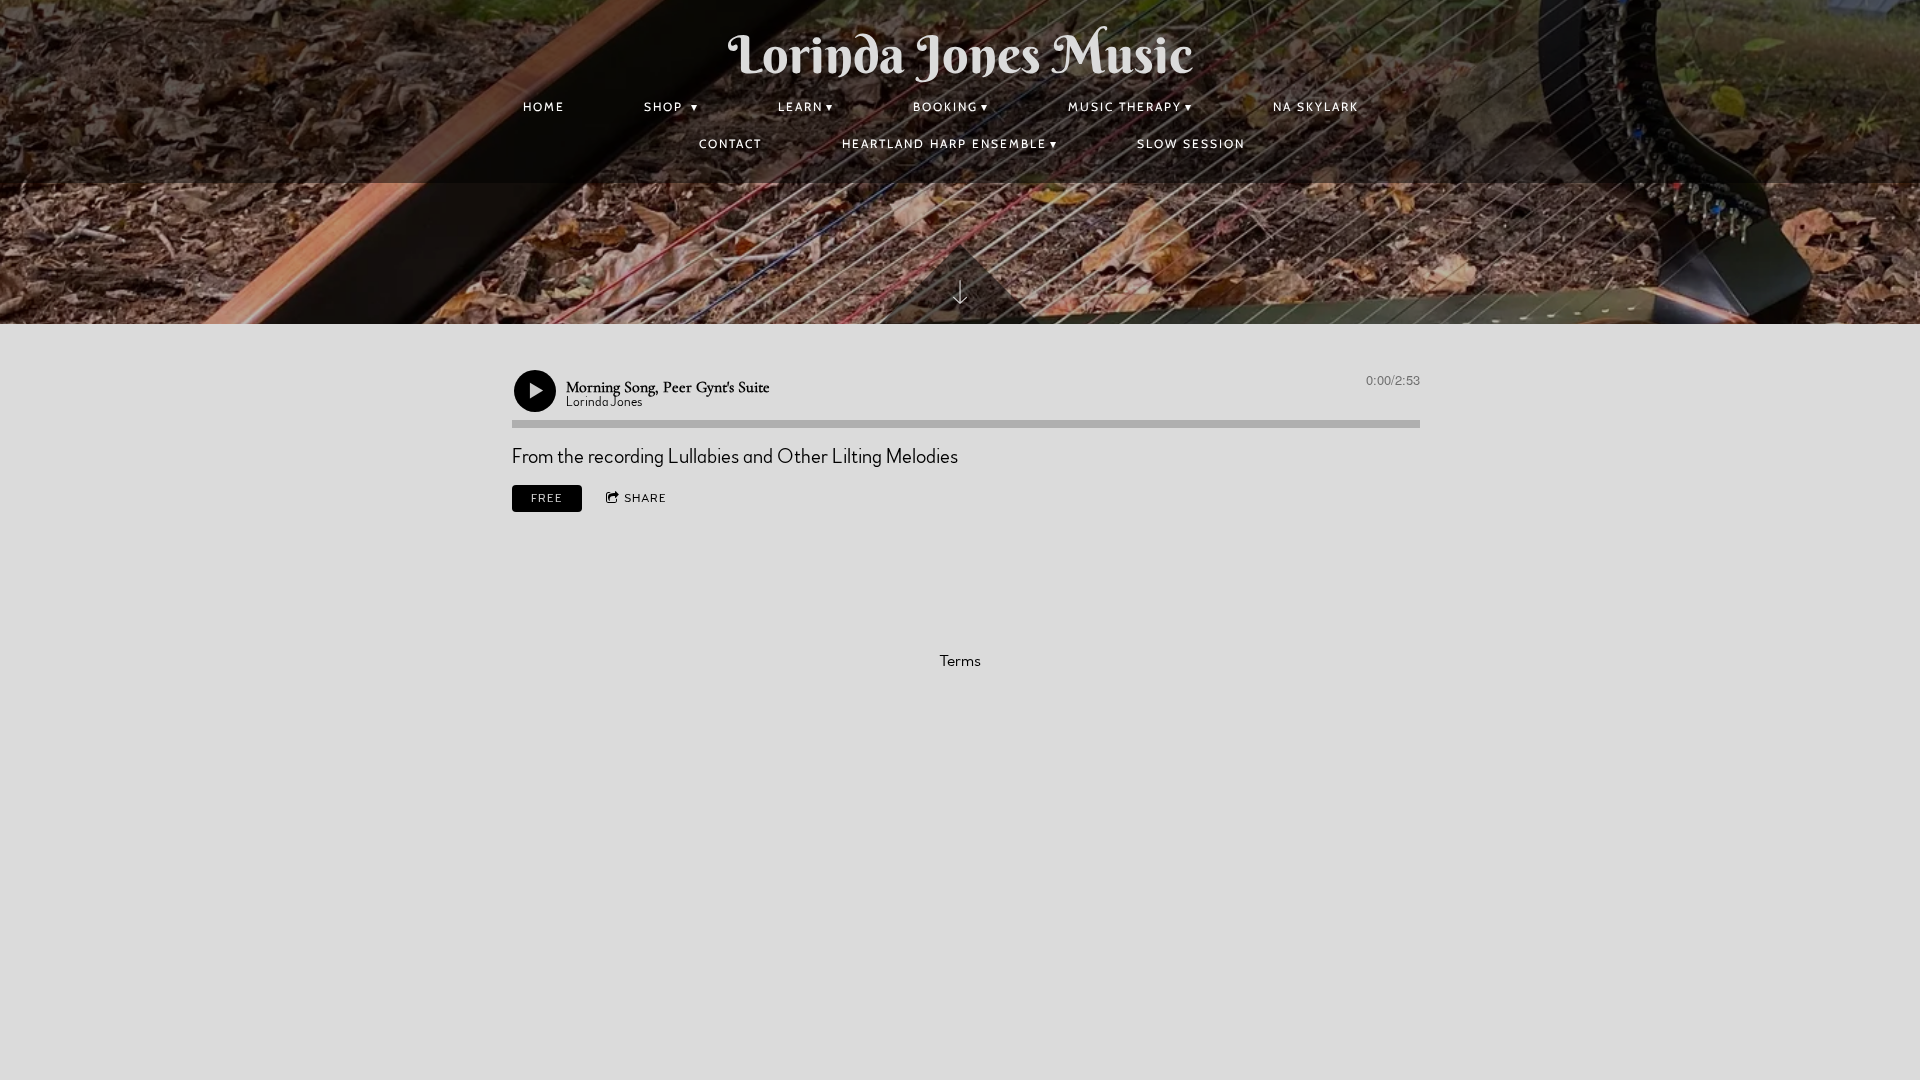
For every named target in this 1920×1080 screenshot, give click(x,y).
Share (645, 498)
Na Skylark (1316, 106)
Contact (730, 143)
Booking (945, 106)
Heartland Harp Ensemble (944, 143)
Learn (800, 106)
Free (547, 498)
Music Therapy (1125, 106)
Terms (960, 661)
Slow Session (1191, 143)
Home (544, 106)
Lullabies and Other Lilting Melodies (813, 457)
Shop (666, 106)
